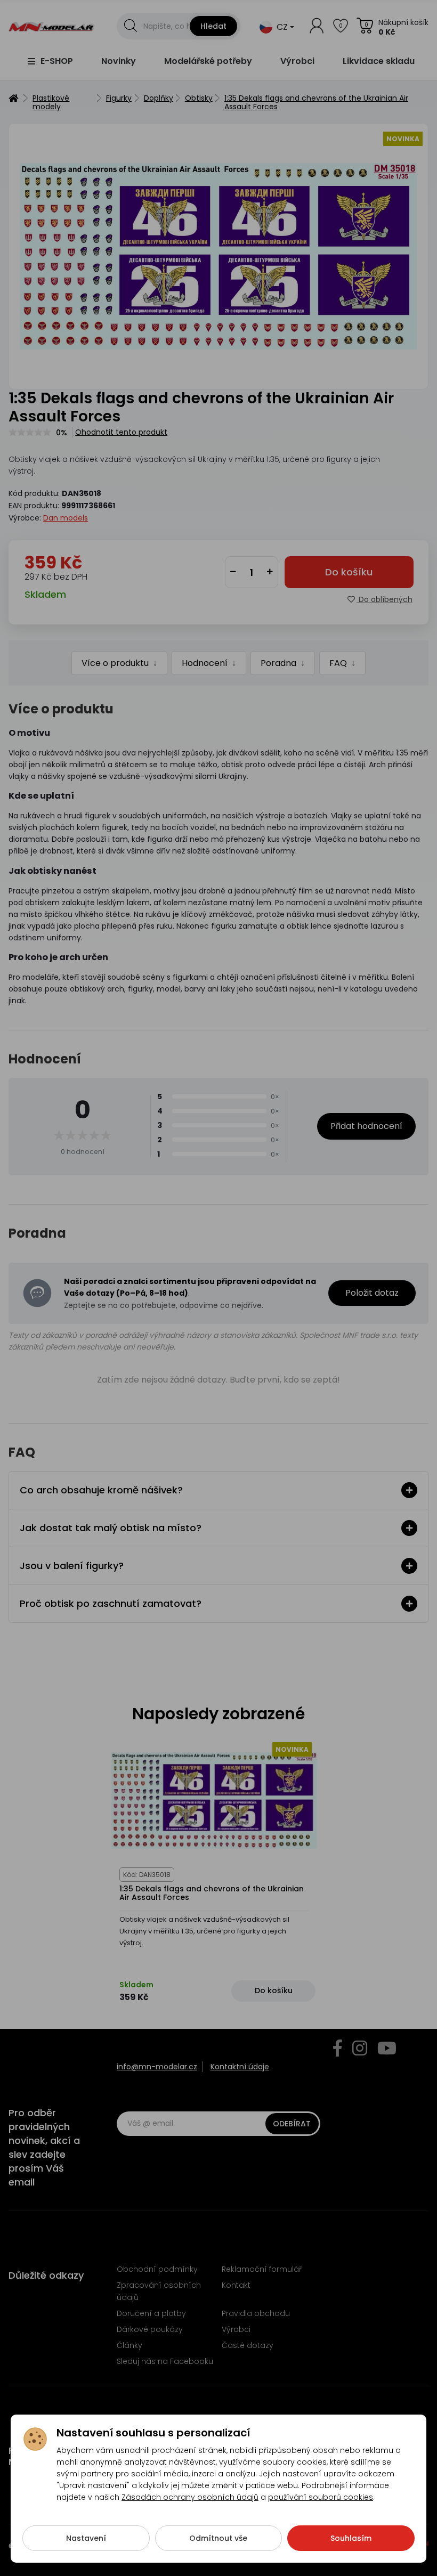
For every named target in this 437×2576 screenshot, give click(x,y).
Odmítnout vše (218, 2538)
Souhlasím (351, 2538)
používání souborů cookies (321, 2497)
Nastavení (86, 2538)
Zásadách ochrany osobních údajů (190, 2497)
